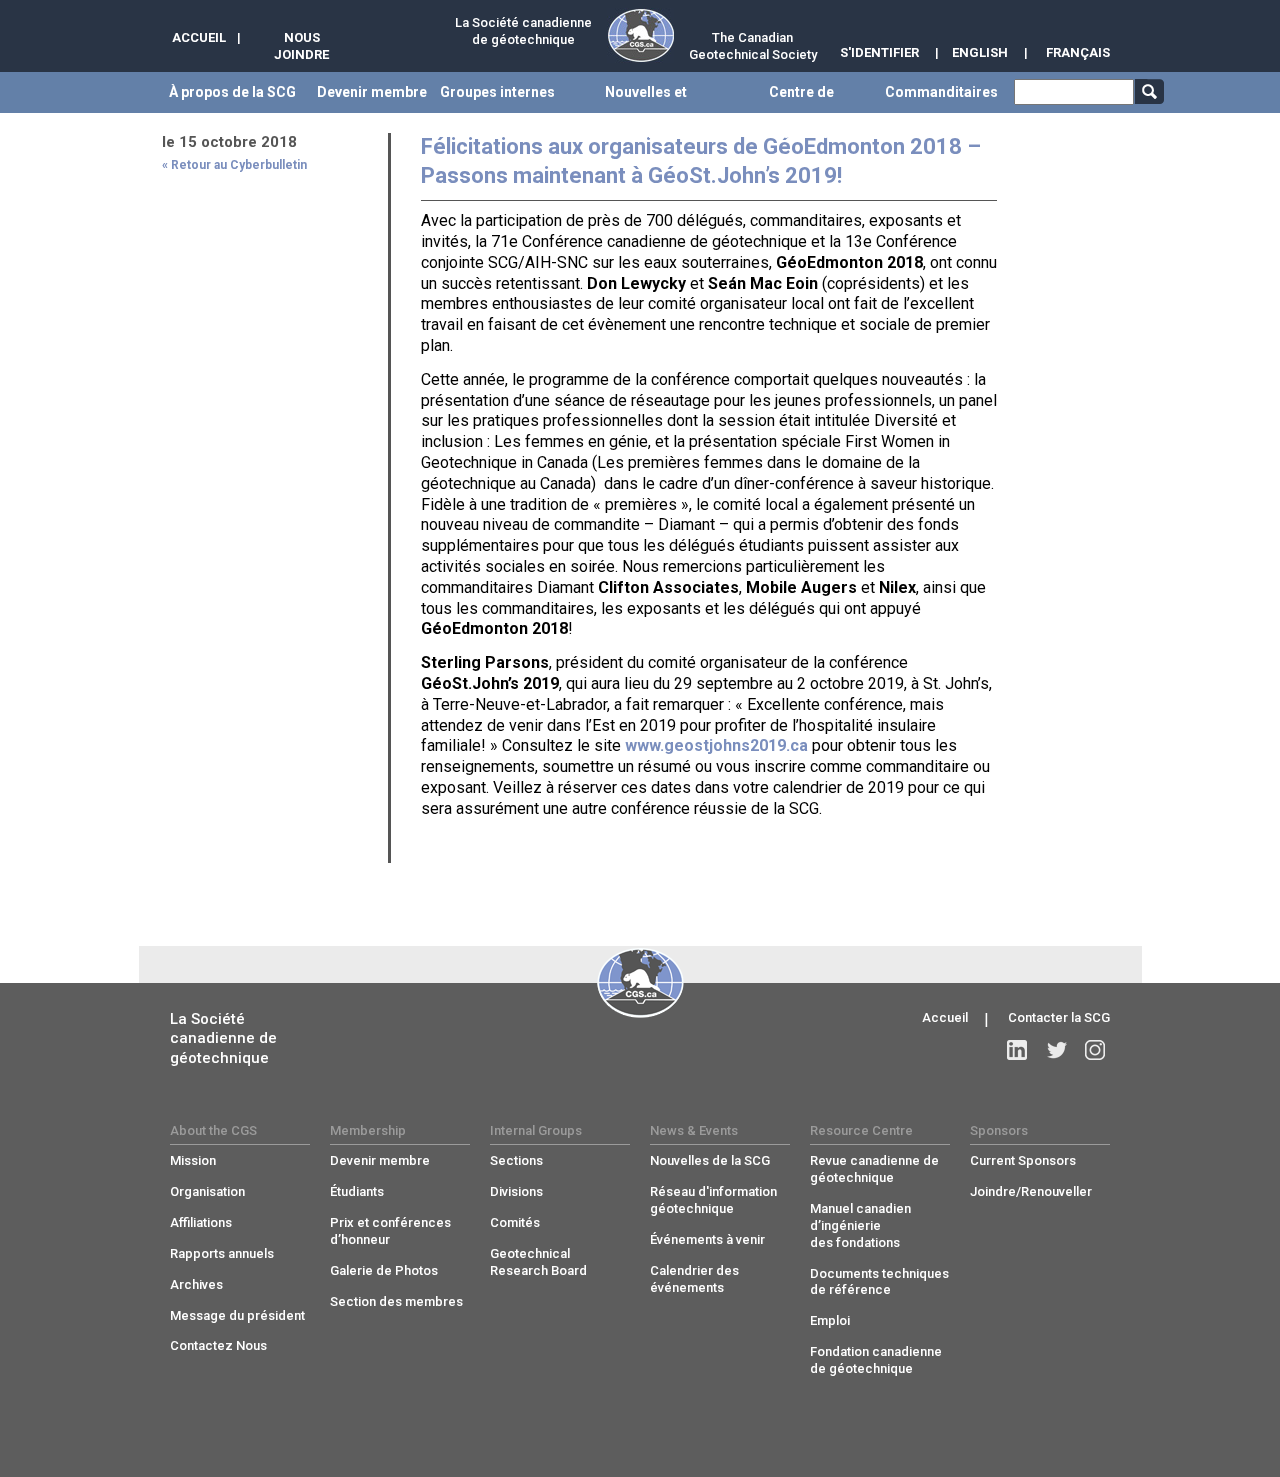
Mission (193, 1160)
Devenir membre (380, 1160)
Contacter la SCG (1059, 1017)
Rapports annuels (222, 1253)
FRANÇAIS (1078, 52)
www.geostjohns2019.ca (716, 745)
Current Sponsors (1023, 1160)
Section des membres (396, 1301)
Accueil (945, 1017)
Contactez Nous (218, 1345)
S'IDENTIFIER (879, 52)
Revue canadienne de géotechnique (874, 1169)
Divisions (516, 1191)
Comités (515, 1222)
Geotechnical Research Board (538, 1262)
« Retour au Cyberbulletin (234, 165)
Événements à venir (707, 1239)
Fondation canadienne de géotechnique (876, 1360)
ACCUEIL (199, 37)
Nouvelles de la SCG (710, 1160)
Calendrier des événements (694, 1279)
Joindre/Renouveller (1031, 1191)
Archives (196, 1284)
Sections (516, 1160)
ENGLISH (980, 52)
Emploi (830, 1320)
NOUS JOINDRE (301, 46)
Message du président (237, 1315)
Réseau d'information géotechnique (713, 1200)
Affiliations (201, 1222)
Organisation (207, 1191)
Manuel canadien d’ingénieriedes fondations (860, 1225)
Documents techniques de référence (879, 1282)
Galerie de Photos (384, 1270)
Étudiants (357, 1191)
